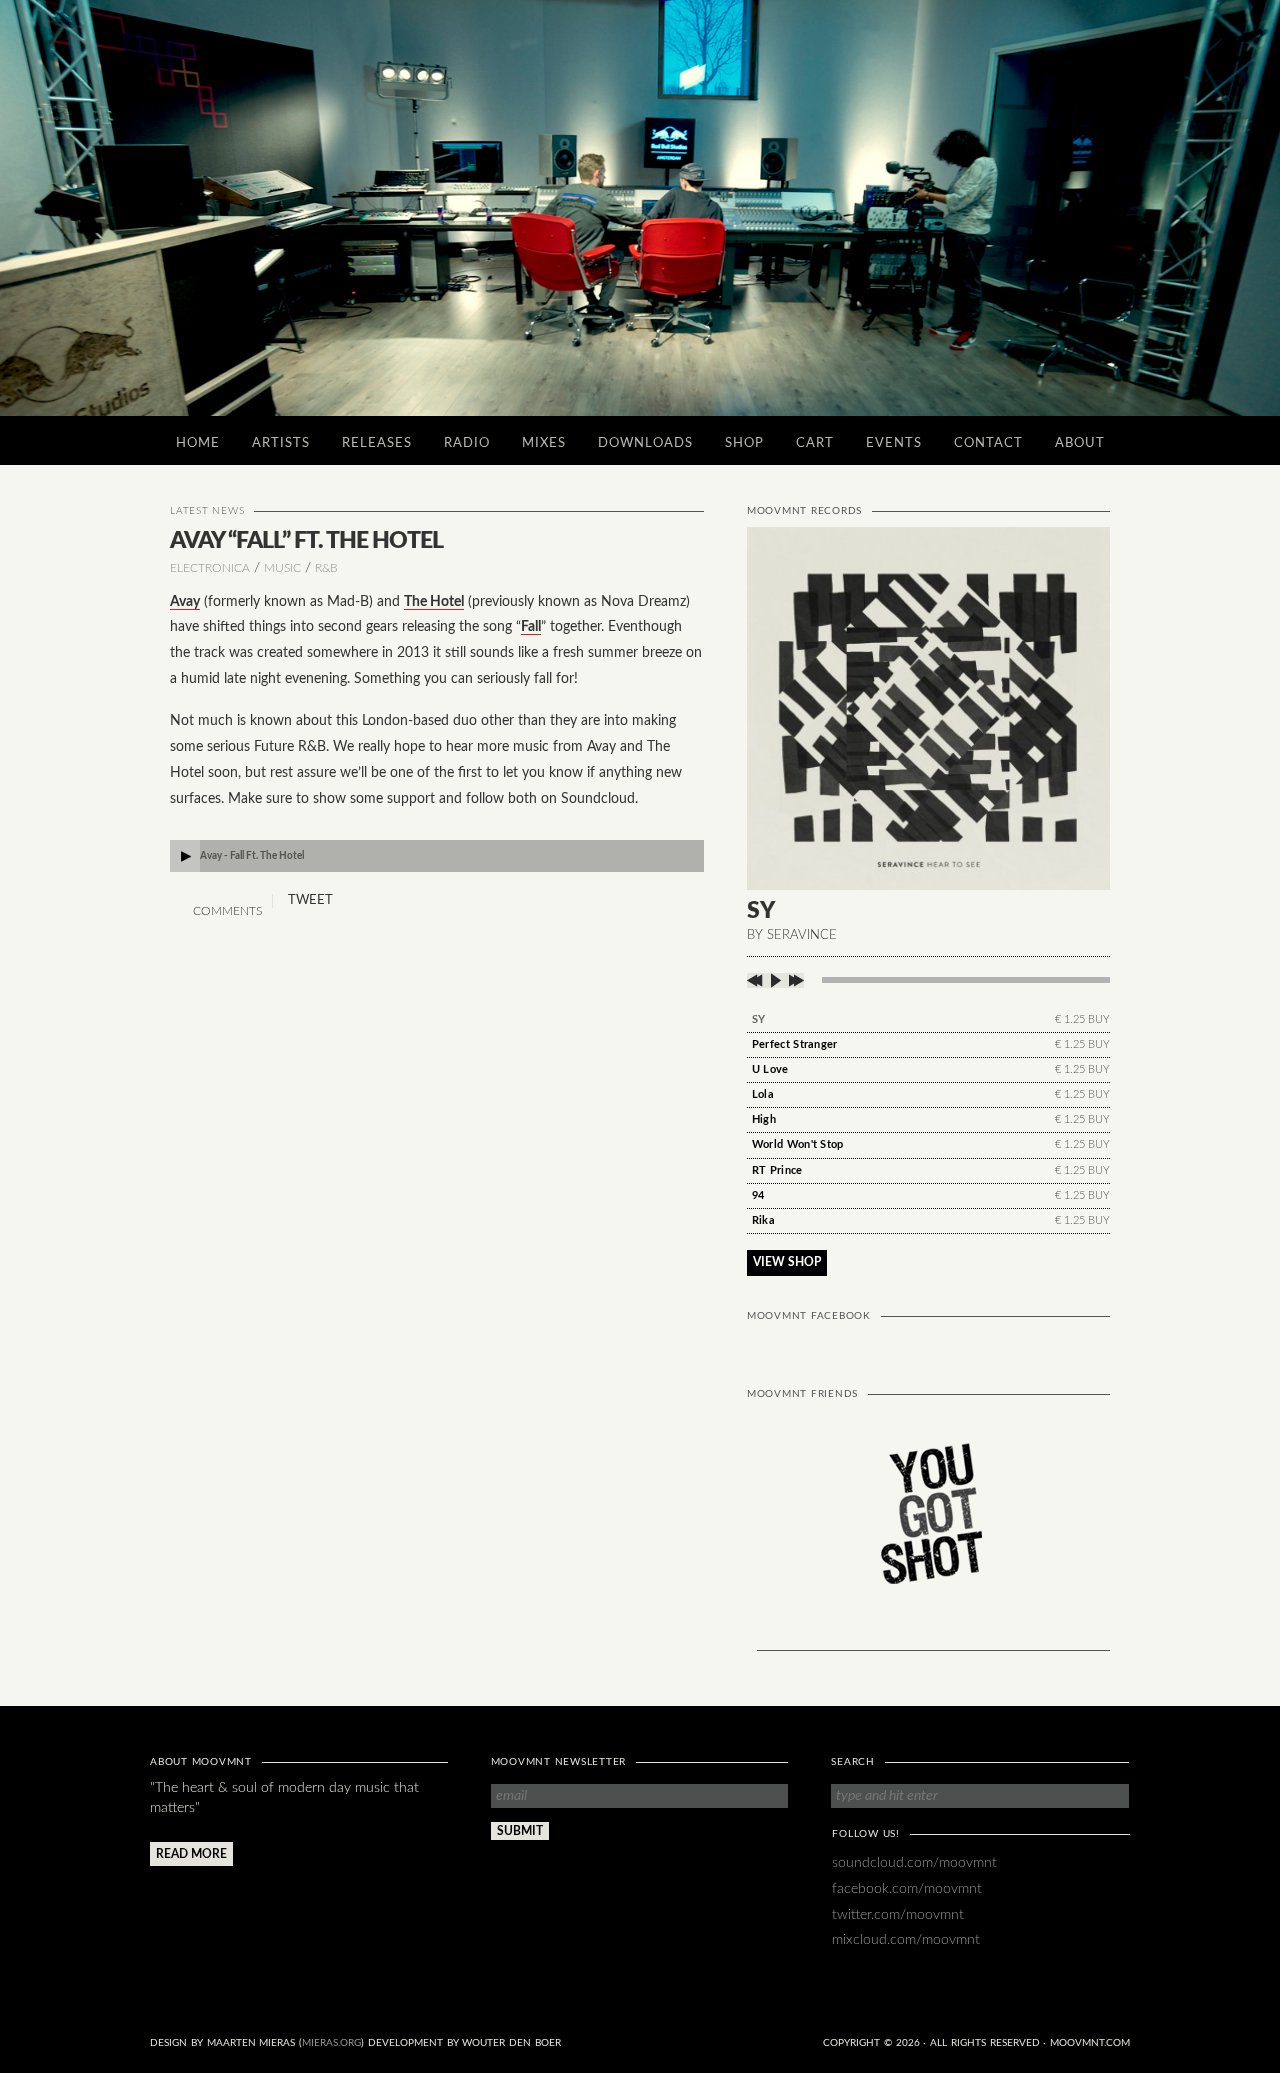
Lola (763, 1094)
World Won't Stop (798, 1144)
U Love (770, 1069)
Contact (988, 443)
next (794, 980)
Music (282, 568)
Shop (744, 443)
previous (756, 980)
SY (759, 1019)
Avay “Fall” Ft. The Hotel (306, 540)
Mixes (544, 443)
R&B (326, 568)
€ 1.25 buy (1082, 1019)
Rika (763, 1220)
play (775, 980)
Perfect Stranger (795, 1044)
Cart (815, 443)
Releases (377, 443)
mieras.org (331, 2043)
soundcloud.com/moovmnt (914, 1862)
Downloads (645, 443)
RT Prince (777, 1170)
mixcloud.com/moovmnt (906, 1939)
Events (894, 443)
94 (758, 1195)
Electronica (210, 568)
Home (198, 443)
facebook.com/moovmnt (907, 1888)
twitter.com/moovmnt (898, 1914)
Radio (467, 443)
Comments (226, 911)
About (1080, 443)
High (764, 1119)
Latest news (207, 511)
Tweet (310, 900)
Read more (191, 1854)
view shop (787, 1262)
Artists (281, 443)
